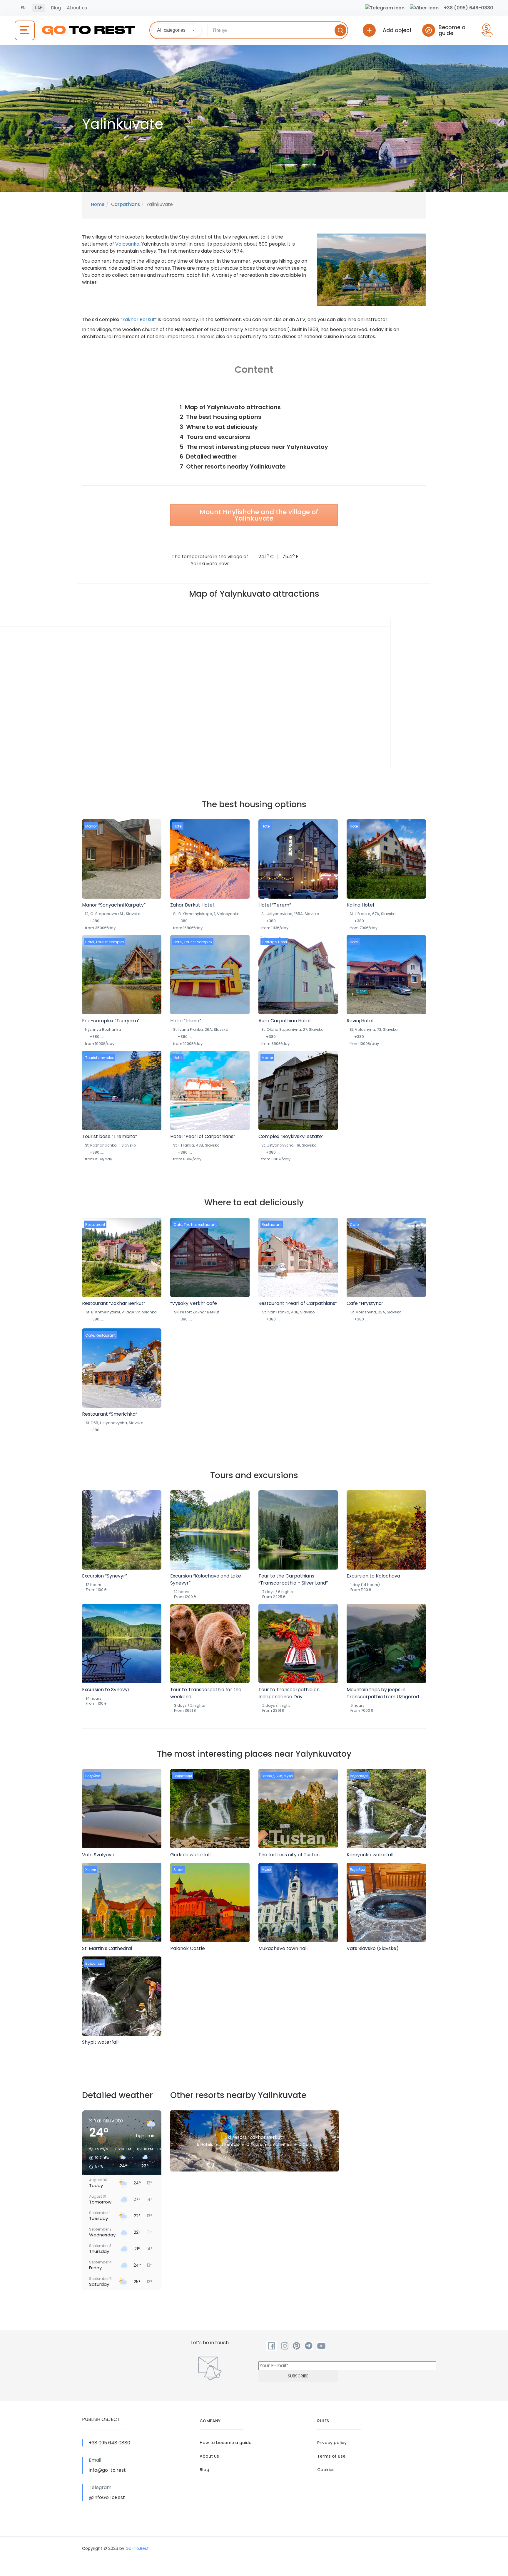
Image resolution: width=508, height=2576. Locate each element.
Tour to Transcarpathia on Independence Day (289, 1693)
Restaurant (95, 1225)
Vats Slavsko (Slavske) (373, 1948)
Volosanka (127, 244)
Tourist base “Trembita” (110, 1136)
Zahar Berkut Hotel (192, 905)
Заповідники (272, 1776)
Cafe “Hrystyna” (365, 1303)
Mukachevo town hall (283, 1948)
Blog (56, 8)
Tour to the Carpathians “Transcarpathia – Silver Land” (293, 1579)
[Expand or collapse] (331, 395)
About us (77, 8)
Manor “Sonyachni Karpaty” (114, 905)
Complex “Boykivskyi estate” (291, 1136)
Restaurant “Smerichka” (110, 1414)
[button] (97, 2158)
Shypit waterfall (100, 2042)
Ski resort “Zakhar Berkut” (254, 2137)
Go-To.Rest (137, 2548)
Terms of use (331, 2456)
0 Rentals (230, 2144)
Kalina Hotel (360, 905)
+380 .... (97, 921)
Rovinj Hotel (360, 1021)
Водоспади (183, 1776)
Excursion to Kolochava (373, 1576)
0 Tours (254, 2144)
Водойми (93, 1776)
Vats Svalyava (98, 1855)
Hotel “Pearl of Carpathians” (203, 1136)
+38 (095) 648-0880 (469, 8)
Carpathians (126, 204)
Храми (91, 1870)
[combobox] (177, 30)
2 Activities (280, 2144)
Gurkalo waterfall (190, 1855)
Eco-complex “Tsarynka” (111, 1021)
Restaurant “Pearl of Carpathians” (298, 1303)
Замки (178, 1870)
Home (98, 204)
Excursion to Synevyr (106, 1690)
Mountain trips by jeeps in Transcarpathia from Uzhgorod (383, 1693)
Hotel (178, 826)
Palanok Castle (188, 1948)
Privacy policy (332, 2443)
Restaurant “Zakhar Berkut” (114, 1303)
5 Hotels (205, 2144)
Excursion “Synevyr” (105, 1576)
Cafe (178, 1225)
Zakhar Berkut (139, 319)
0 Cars (305, 2144)
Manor (91, 826)
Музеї (288, 1776)
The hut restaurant (200, 1225)
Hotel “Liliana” (186, 1021)
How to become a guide (225, 2443)
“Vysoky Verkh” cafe (194, 1303)
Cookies (326, 2470)
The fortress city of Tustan (289, 1855)
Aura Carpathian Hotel (284, 1021)
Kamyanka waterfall (370, 1855)
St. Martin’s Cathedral (107, 1948)
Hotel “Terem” (275, 905)
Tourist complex (110, 942)
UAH (39, 8)
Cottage (269, 942)
